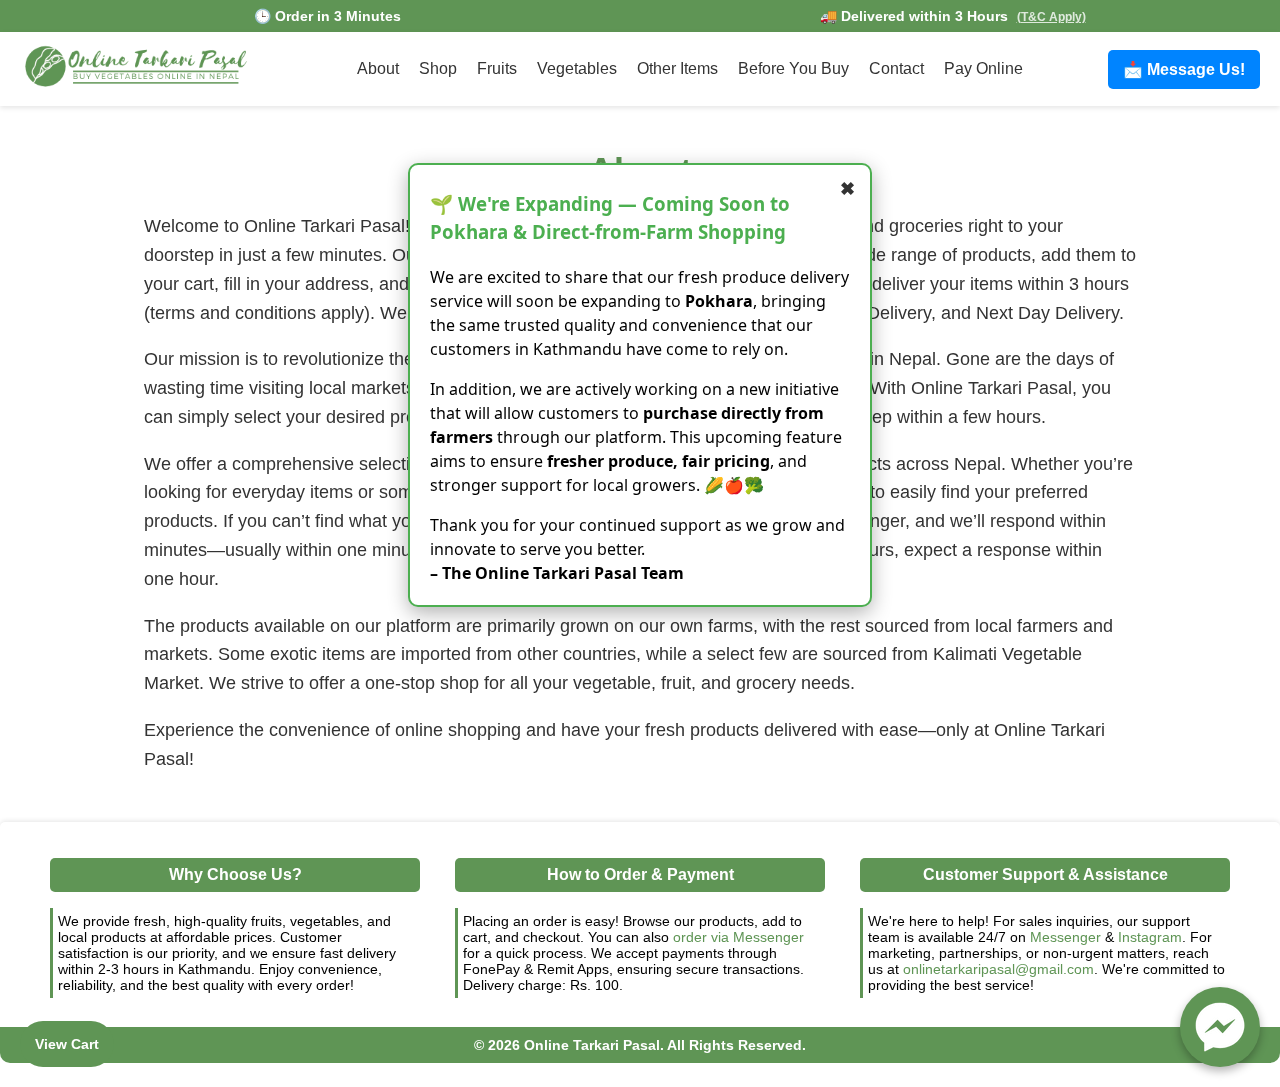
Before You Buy (793, 68)
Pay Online (983, 68)
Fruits (497, 68)
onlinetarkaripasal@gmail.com (998, 969)
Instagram (1150, 937)
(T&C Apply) (1051, 17)
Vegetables (577, 68)
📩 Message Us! (1184, 69)
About (378, 68)
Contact (896, 68)
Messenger (1065, 937)
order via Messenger (738, 937)
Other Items (677, 68)
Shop (438, 68)
